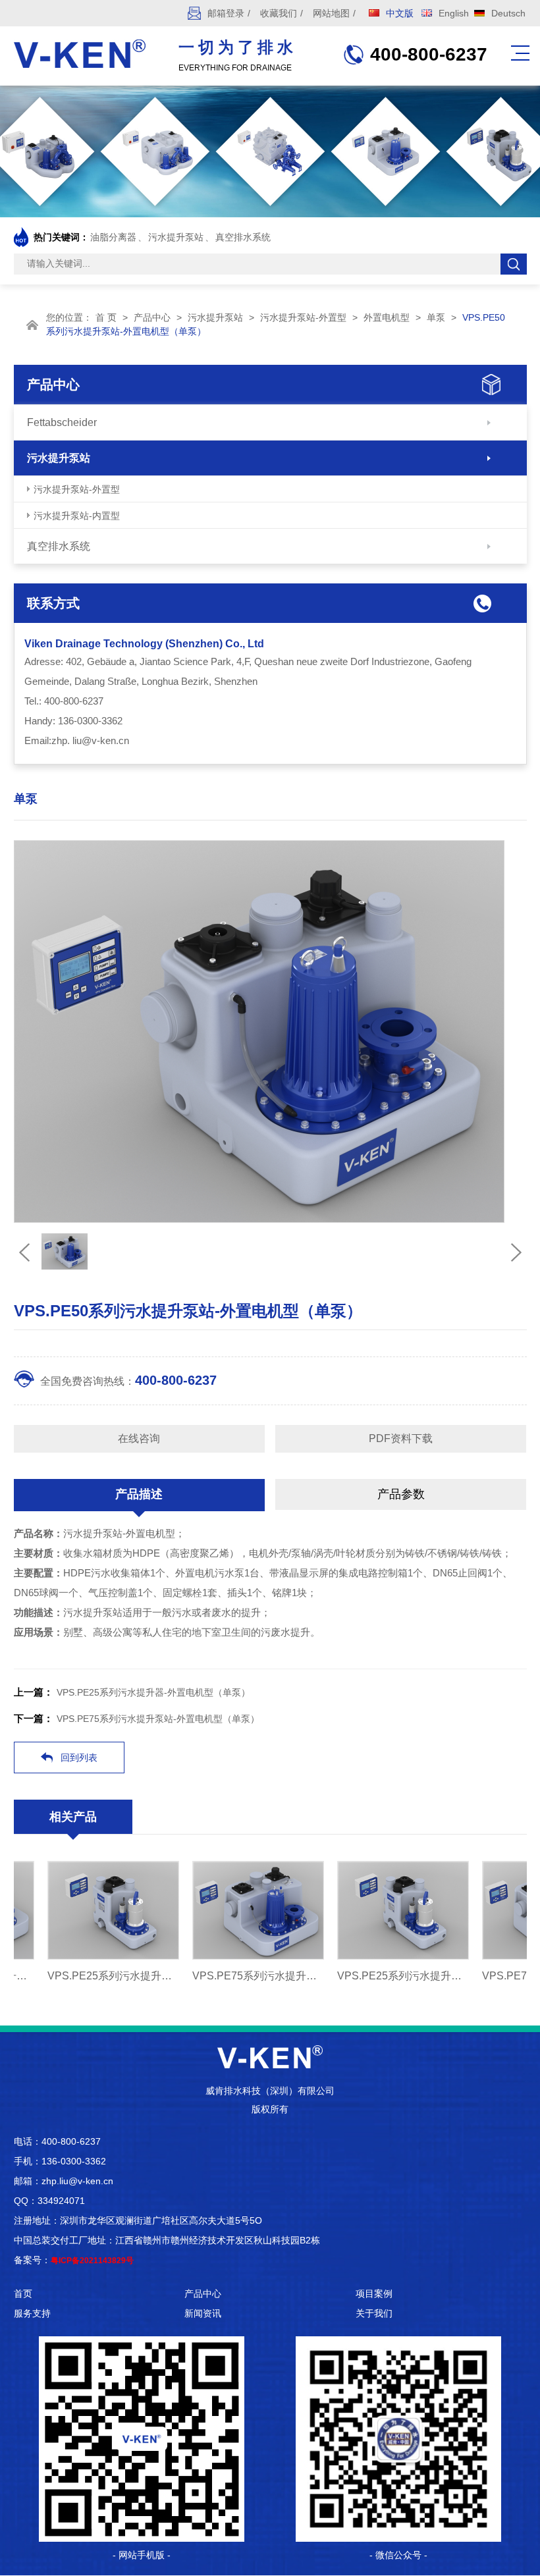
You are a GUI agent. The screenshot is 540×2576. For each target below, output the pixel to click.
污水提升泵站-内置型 (77, 516)
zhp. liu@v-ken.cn (90, 740)
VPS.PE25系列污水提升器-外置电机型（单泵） (153, 1692)
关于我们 (374, 2313)
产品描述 (139, 1494)
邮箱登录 (226, 13)
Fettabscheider (62, 422)
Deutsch (508, 13)
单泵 (436, 317)
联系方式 (53, 603)
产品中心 (152, 317)
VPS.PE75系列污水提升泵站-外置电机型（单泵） (158, 1719)
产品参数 (401, 1494)
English (454, 13)
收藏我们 (279, 13)
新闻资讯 (203, 2313)
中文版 (400, 13)
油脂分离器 (113, 237)
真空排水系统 (243, 237)
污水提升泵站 (176, 237)
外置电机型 (387, 317)
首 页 (106, 317)
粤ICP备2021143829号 (92, 2261)
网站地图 (331, 13)
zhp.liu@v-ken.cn (77, 2181)
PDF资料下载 (401, 1438)
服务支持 (32, 2313)
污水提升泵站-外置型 (303, 317)
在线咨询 (139, 1438)
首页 (23, 2294)
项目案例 (374, 2294)
